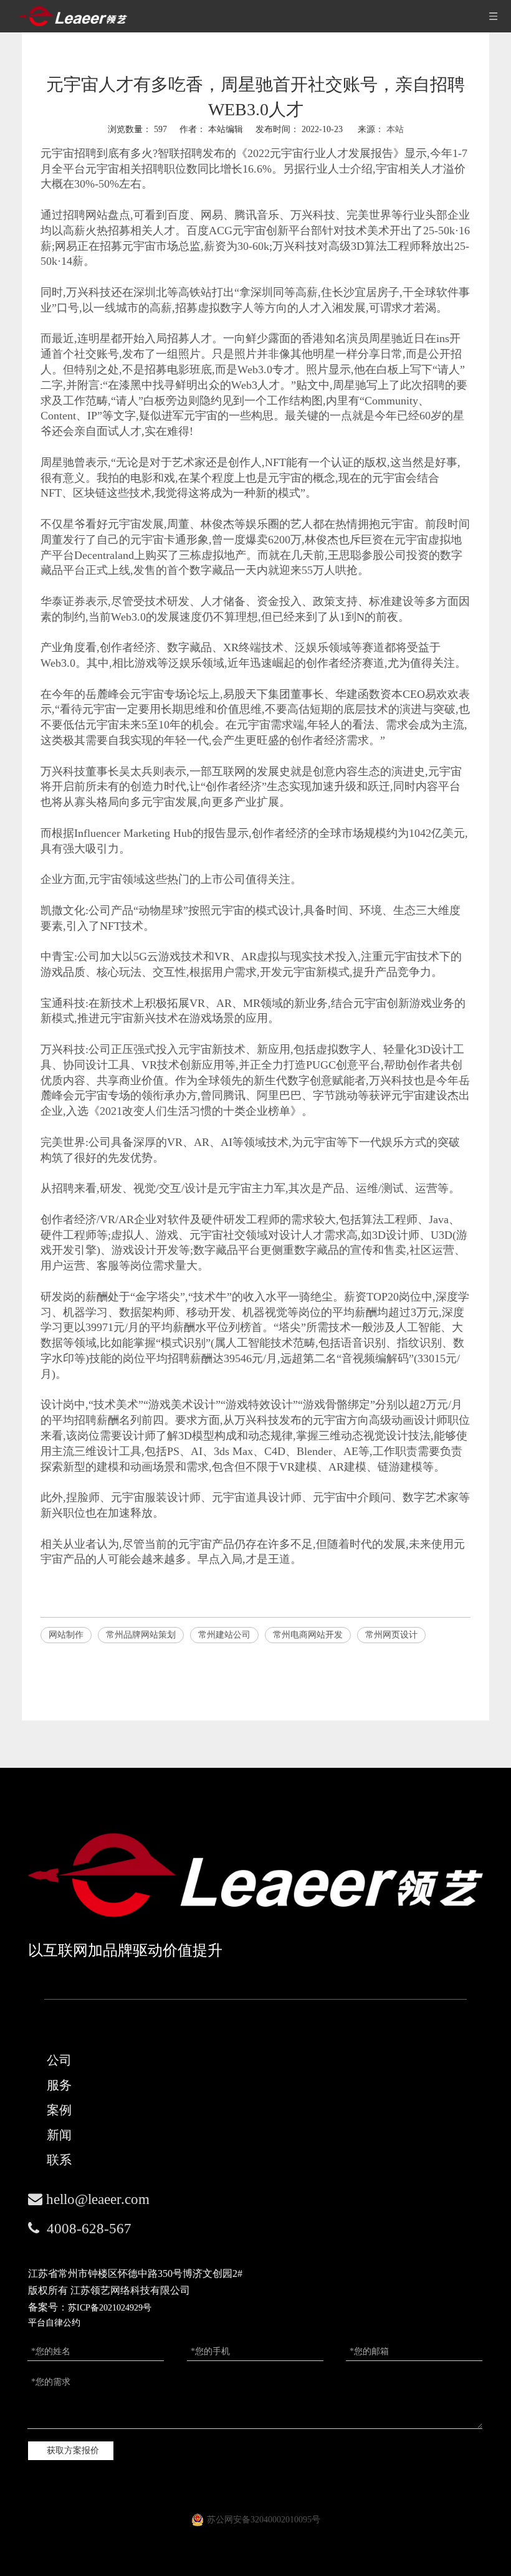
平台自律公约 (54, 2323)
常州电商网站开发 (308, 1635)
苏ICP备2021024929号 (110, 2308)
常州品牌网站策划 (141, 1635)
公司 (59, 2060)
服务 (59, 2085)
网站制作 (66, 1635)
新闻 (59, 2135)
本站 (395, 129)
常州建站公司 (224, 1635)
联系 (59, 2160)
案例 (59, 2110)
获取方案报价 (73, 2450)
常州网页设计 (391, 1635)
